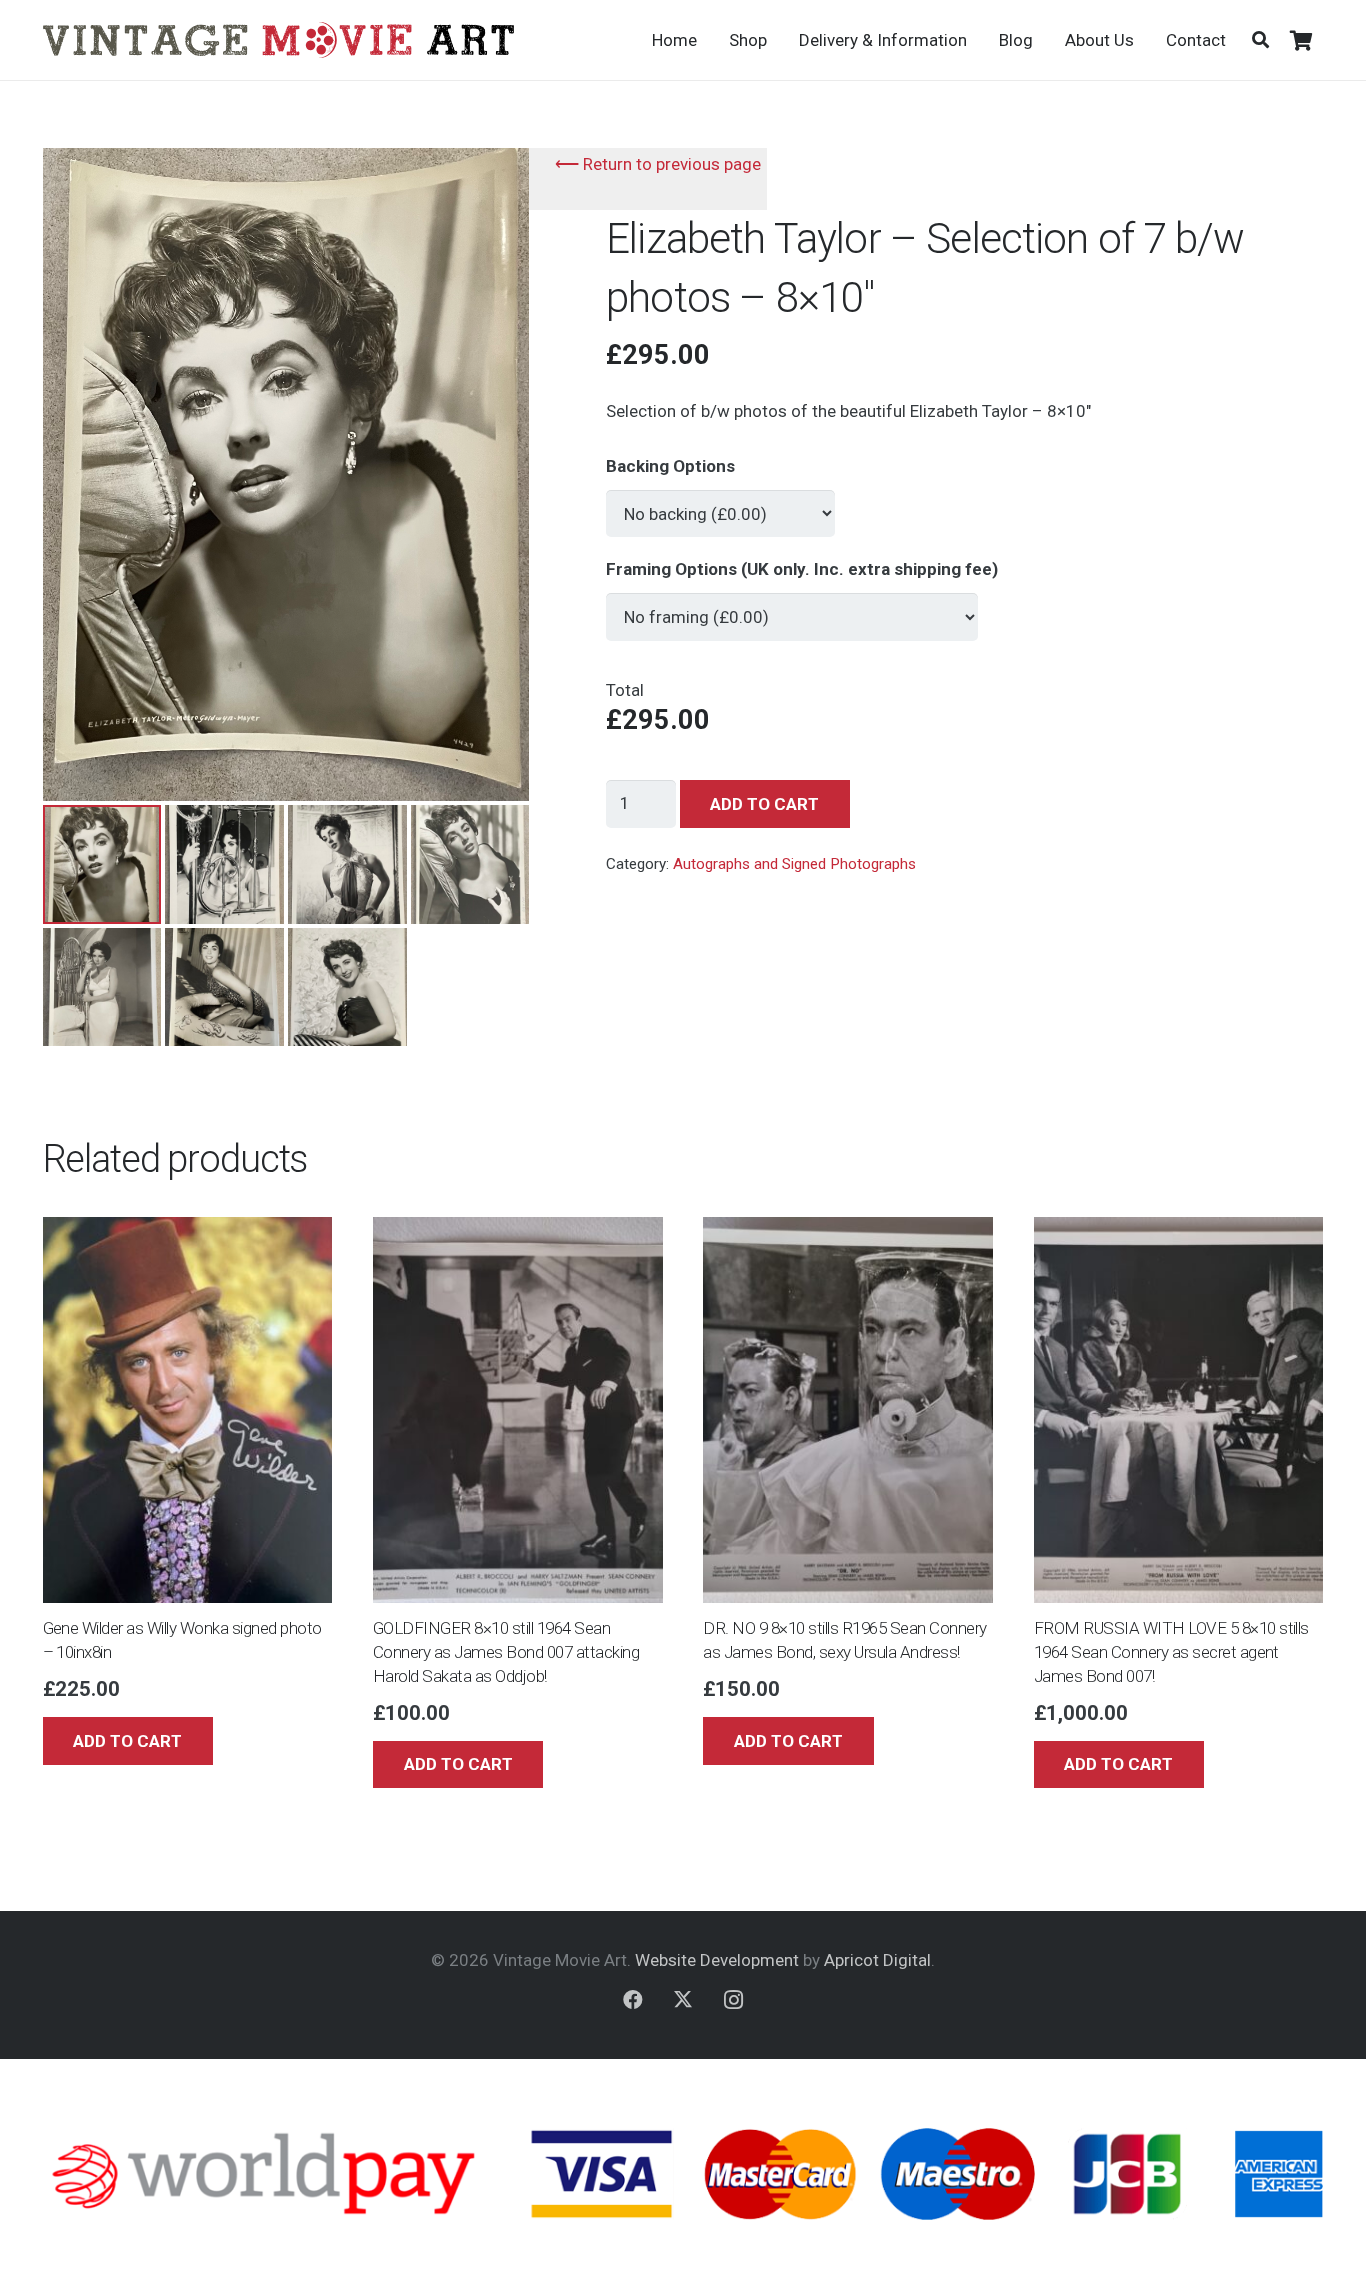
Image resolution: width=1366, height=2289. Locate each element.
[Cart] (1302, 40)
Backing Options (670, 466)
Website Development (717, 1960)
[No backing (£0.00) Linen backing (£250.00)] (720, 505)
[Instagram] (733, 2000)
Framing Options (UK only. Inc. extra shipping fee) (802, 569)
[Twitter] (683, 2000)
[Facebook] (633, 2000)
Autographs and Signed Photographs (794, 864)
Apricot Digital (877, 1960)
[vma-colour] (278, 40)
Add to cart (764, 804)
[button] (1260, 40)
